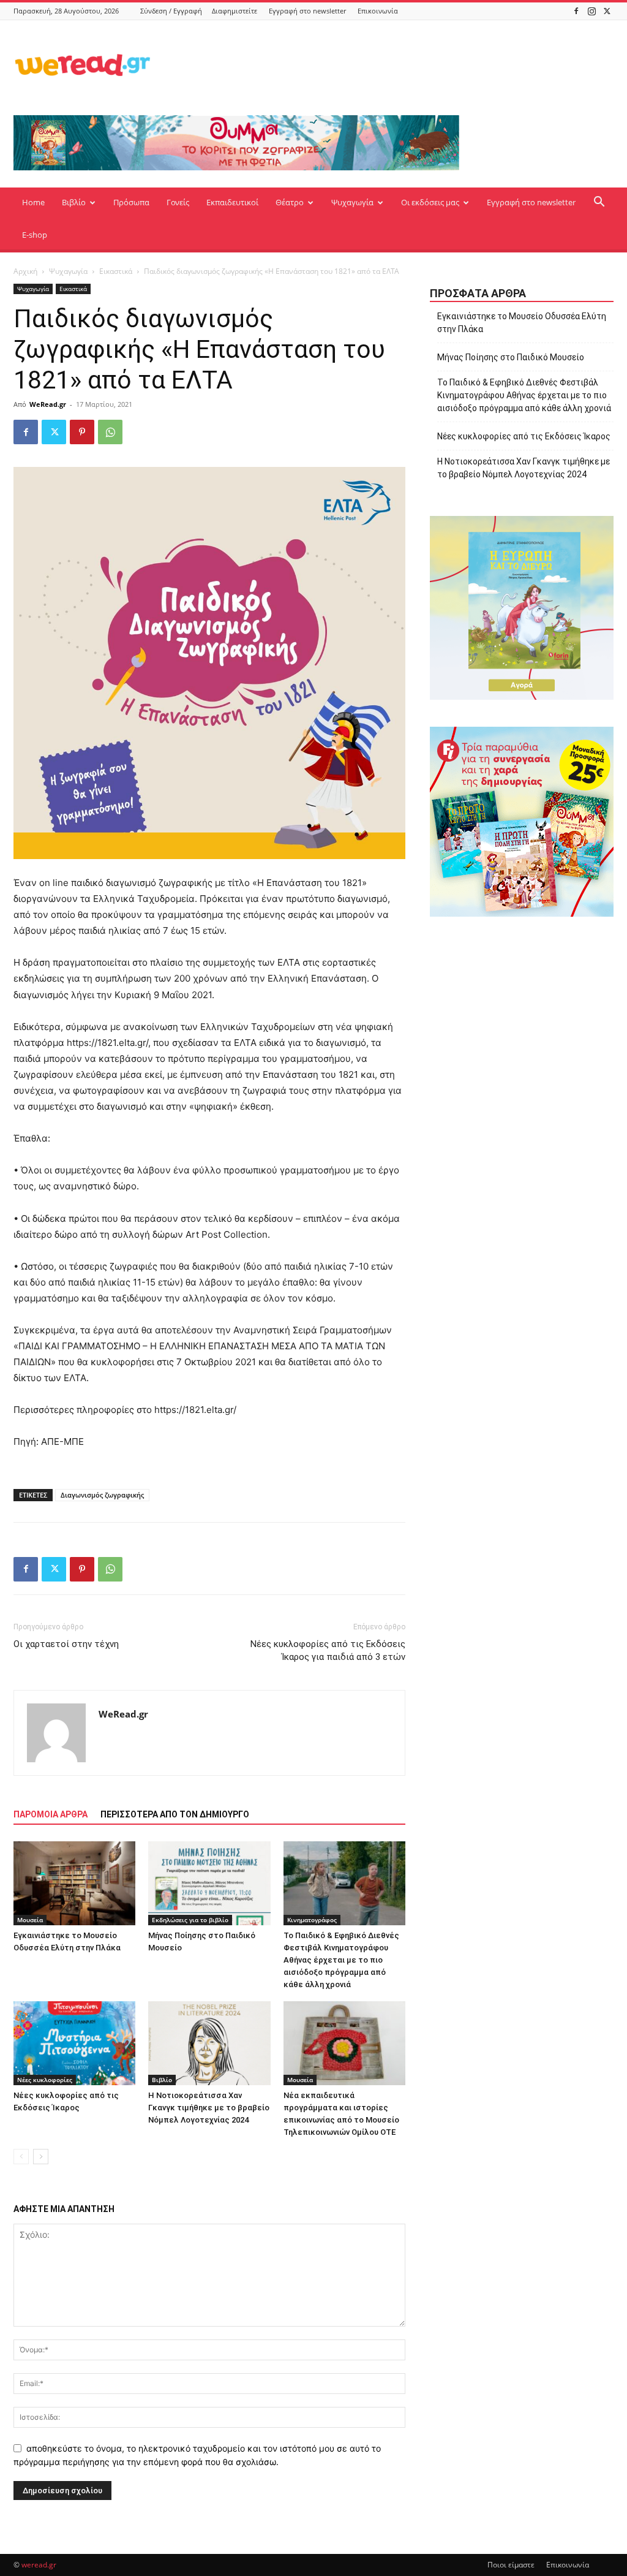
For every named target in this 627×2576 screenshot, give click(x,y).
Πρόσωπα (131, 202)
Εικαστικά (116, 271)
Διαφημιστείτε (235, 11)
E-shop (35, 235)
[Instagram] (591, 11)
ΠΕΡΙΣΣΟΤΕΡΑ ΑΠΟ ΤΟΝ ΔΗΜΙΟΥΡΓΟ (175, 1814)
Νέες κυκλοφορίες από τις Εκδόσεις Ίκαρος (524, 436)
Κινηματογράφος (312, 1920)
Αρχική (25, 271)
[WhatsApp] (110, 432)
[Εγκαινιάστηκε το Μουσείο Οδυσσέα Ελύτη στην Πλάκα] (74, 1883)
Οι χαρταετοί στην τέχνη (66, 1644)
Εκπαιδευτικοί (232, 202)
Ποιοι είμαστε (511, 2565)
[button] (599, 203)
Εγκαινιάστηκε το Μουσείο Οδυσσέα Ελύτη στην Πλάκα (522, 323)
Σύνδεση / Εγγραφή (171, 11)
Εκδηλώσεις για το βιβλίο (190, 1920)
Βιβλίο (74, 202)
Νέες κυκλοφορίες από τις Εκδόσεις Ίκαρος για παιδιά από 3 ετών (328, 1650)
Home (33, 202)
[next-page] (41, 2157)
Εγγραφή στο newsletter (307, 11)
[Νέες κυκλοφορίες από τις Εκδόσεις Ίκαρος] (74, 2043)
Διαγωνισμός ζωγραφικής (102, 1495)
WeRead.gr (48, 404)
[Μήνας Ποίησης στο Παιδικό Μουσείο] (209, 1883)
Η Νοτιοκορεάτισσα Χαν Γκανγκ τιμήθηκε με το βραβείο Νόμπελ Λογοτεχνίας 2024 (209, 2108)
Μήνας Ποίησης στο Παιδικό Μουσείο (511, 357)
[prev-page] (21, 2157)
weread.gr (39, 2565)
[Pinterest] (82, 432)
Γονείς (178, 202)
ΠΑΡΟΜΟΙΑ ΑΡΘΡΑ (51, 1814)
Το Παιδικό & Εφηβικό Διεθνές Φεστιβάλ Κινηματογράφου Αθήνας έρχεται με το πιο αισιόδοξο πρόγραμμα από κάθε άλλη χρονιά (341, 1960)
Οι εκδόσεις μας (430, 202)
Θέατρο (290, 202)
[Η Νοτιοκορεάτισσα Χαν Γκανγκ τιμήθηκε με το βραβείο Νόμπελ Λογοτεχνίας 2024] (209, 2043)
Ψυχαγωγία (352, 202)
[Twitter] (607, 11)
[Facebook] (576, 11)
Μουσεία (30, 1920)
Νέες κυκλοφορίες (45, 2080)
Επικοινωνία (378, 11)
